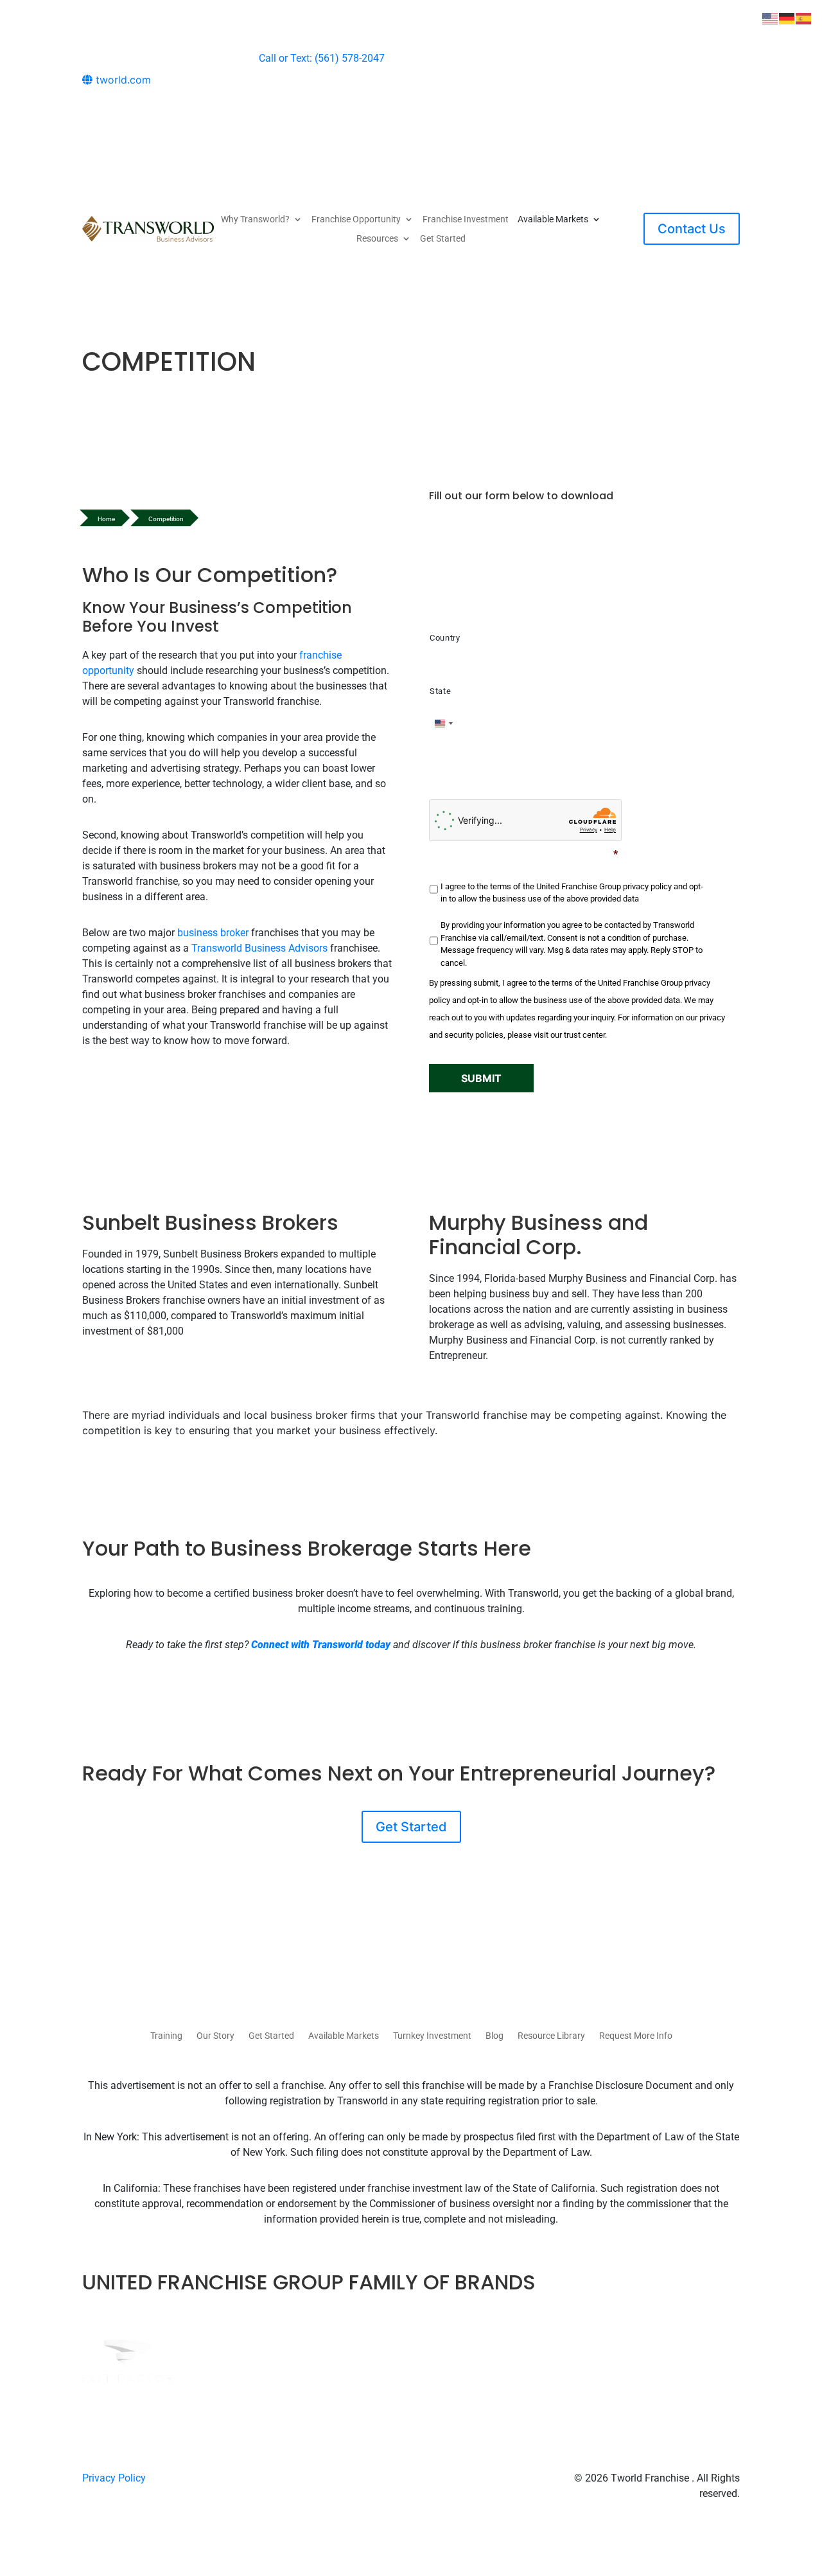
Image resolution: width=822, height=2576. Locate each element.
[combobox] (443, 724)
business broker (213, 933)
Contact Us (692, 229)
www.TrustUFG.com (615, 786)
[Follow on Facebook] (678, 95)
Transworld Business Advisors (259, 948)
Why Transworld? (255, 219)
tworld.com (122, 80)
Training (166, 2036)
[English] (771, 17)
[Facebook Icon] (396, 2478)
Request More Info (636, 2036)
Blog (494, 2036)
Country (445, 638)
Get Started (443, 239)
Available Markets (344, 2036)
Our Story (215, 2036)
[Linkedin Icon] (425, 2478)
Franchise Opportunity (356, 219)
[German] (787, 17)
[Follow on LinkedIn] (730, 95)
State (440, 691)
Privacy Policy (114, 2478)
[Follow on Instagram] (704, 95)
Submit (481, 1078)
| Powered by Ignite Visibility (677, 2509)
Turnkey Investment (432, 2036)
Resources (377, 239)
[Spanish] (804, 17)
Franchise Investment (466, 219)
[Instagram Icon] (410, 2478)
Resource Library (551, 2036)
